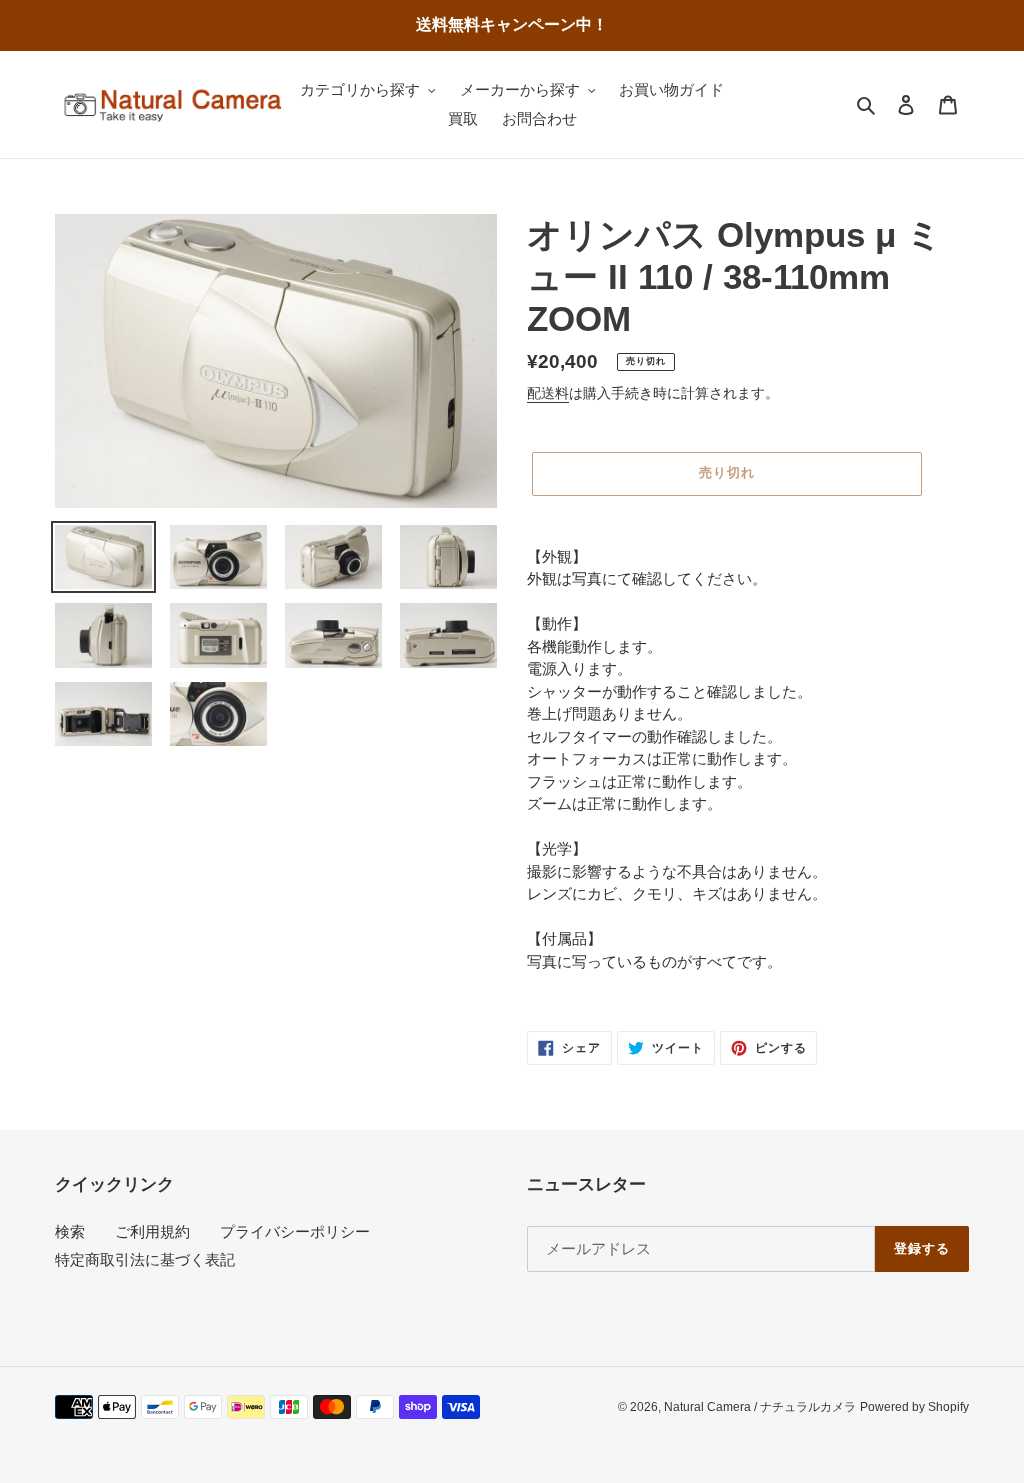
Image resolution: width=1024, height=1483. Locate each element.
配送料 (548, 393)
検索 (70, 1231)
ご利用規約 (152, 1231)
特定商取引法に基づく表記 (145, 1259)
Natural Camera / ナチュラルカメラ (760, 1407)
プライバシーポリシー (295, 1231)
